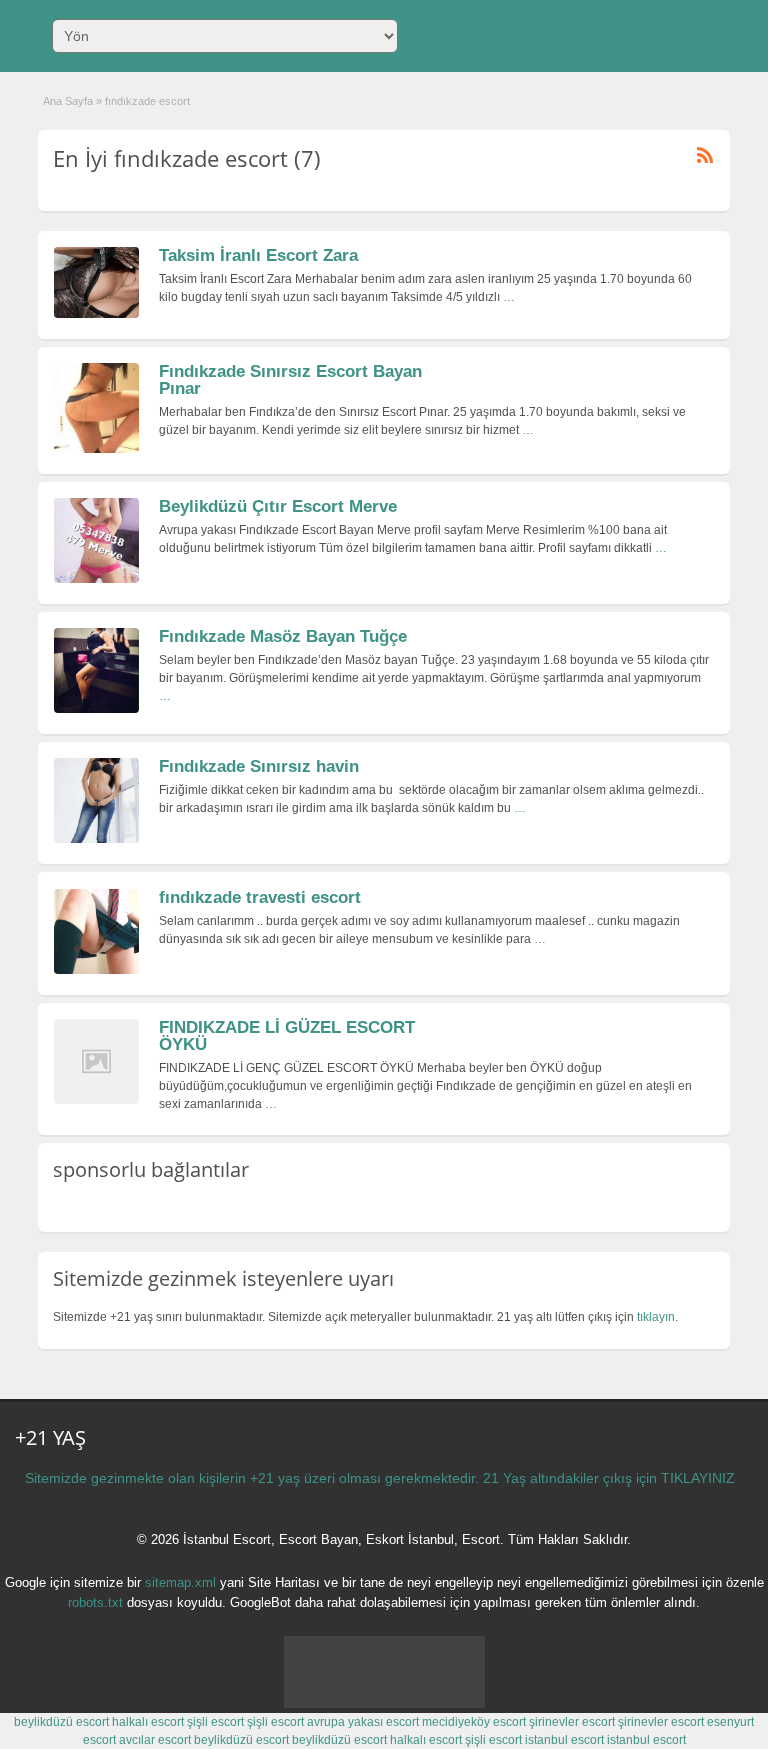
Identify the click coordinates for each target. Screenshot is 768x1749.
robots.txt (95, 1602)
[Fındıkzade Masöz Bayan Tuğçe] (96, 709)
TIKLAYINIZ (698, 1478)
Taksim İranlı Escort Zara (258, 255)
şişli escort (215, 1722)
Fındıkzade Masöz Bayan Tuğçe (283, 636)
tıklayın (656, 1317)
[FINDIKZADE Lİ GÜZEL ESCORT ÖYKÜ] (96, 1100)
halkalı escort (148, 1722)
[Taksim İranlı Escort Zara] (96, 314)
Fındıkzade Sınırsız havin (259, 766)
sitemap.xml (180, 1582)
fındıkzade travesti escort (260, 897)
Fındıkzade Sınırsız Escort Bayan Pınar (290, 380)
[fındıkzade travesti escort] (96, 970)
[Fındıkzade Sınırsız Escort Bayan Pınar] (96, 449)
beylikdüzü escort (61, 1722)
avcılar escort (155, 1740)
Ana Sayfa (68, 101)
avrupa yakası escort (363, 1722)
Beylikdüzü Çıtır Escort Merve (278, 506)
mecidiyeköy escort (474, 1722)
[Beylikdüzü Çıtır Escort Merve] (96, 579)
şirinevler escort (572, 1722)
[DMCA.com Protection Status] (384, 1704)
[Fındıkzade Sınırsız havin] (96, 839)
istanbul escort (564, 1740)
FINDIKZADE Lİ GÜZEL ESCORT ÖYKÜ (287, 1036)
